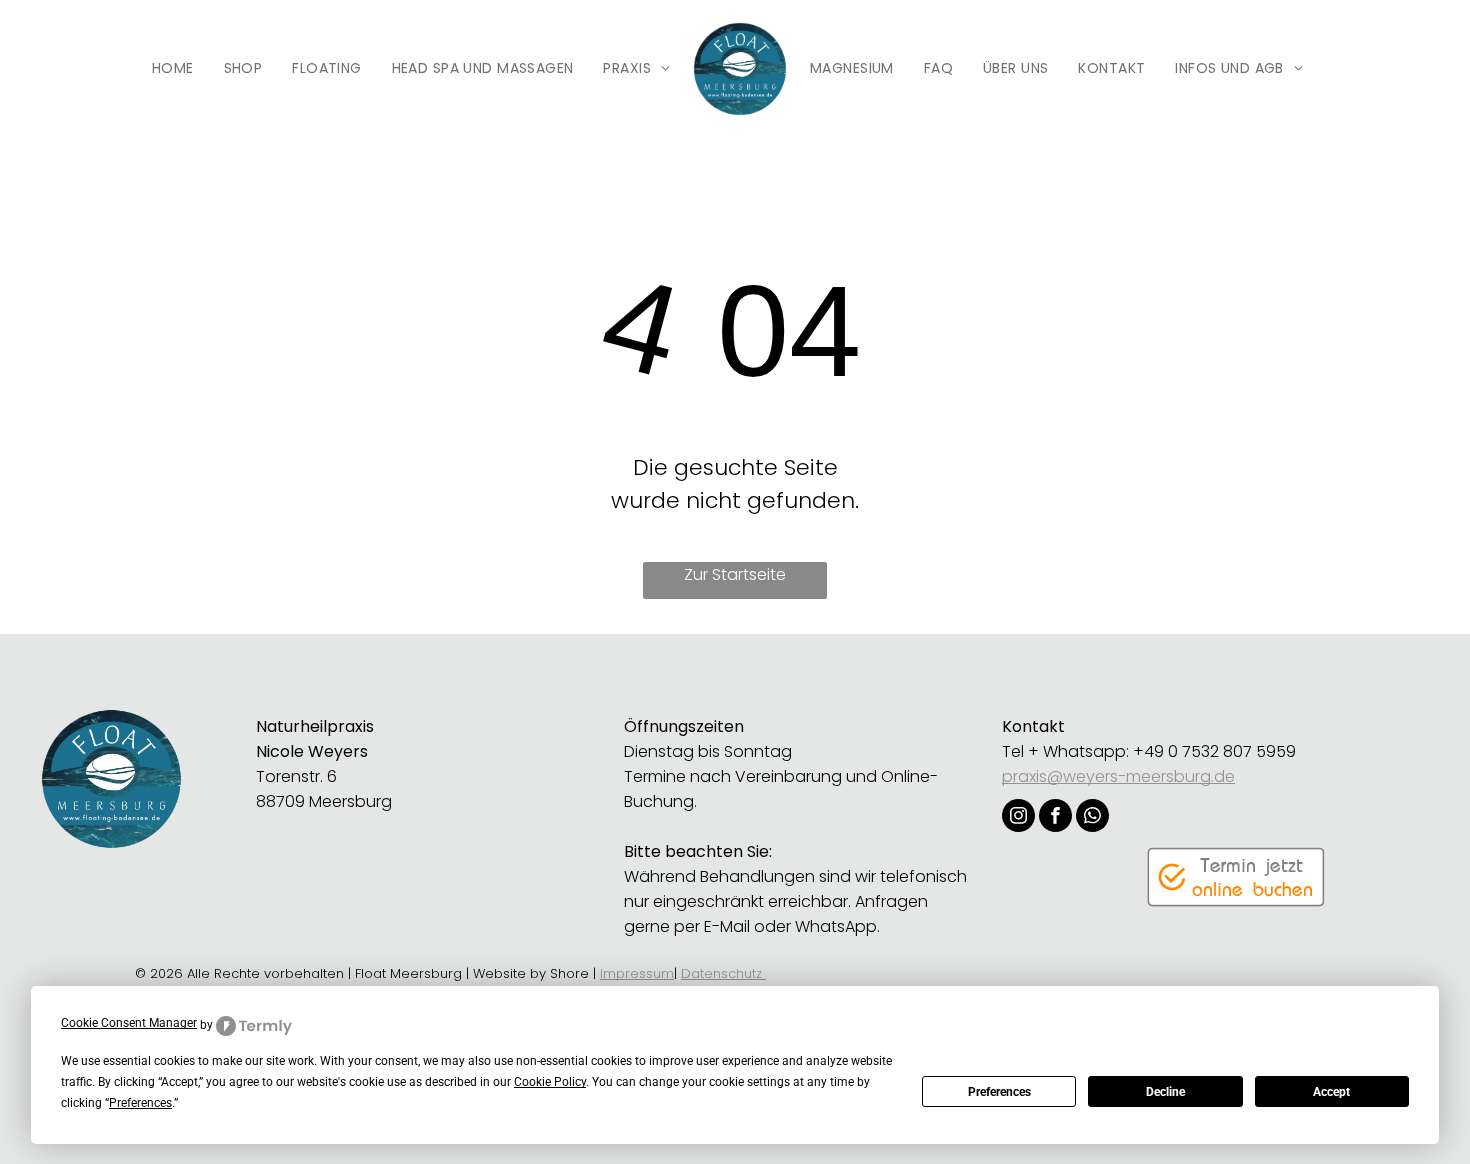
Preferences (999, 1092)
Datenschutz (723, 973)
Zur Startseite (735, 574)
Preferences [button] (140, 1103)
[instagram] (1018, 818)
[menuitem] (173, 69)
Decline (1165, 1092)
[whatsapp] (1092, 818)
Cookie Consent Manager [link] (129, 1023)
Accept (1331, 1092)
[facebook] (1055, 818)
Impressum (637, 973)
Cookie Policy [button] (550, 1082)
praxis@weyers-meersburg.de (1118, 776)
